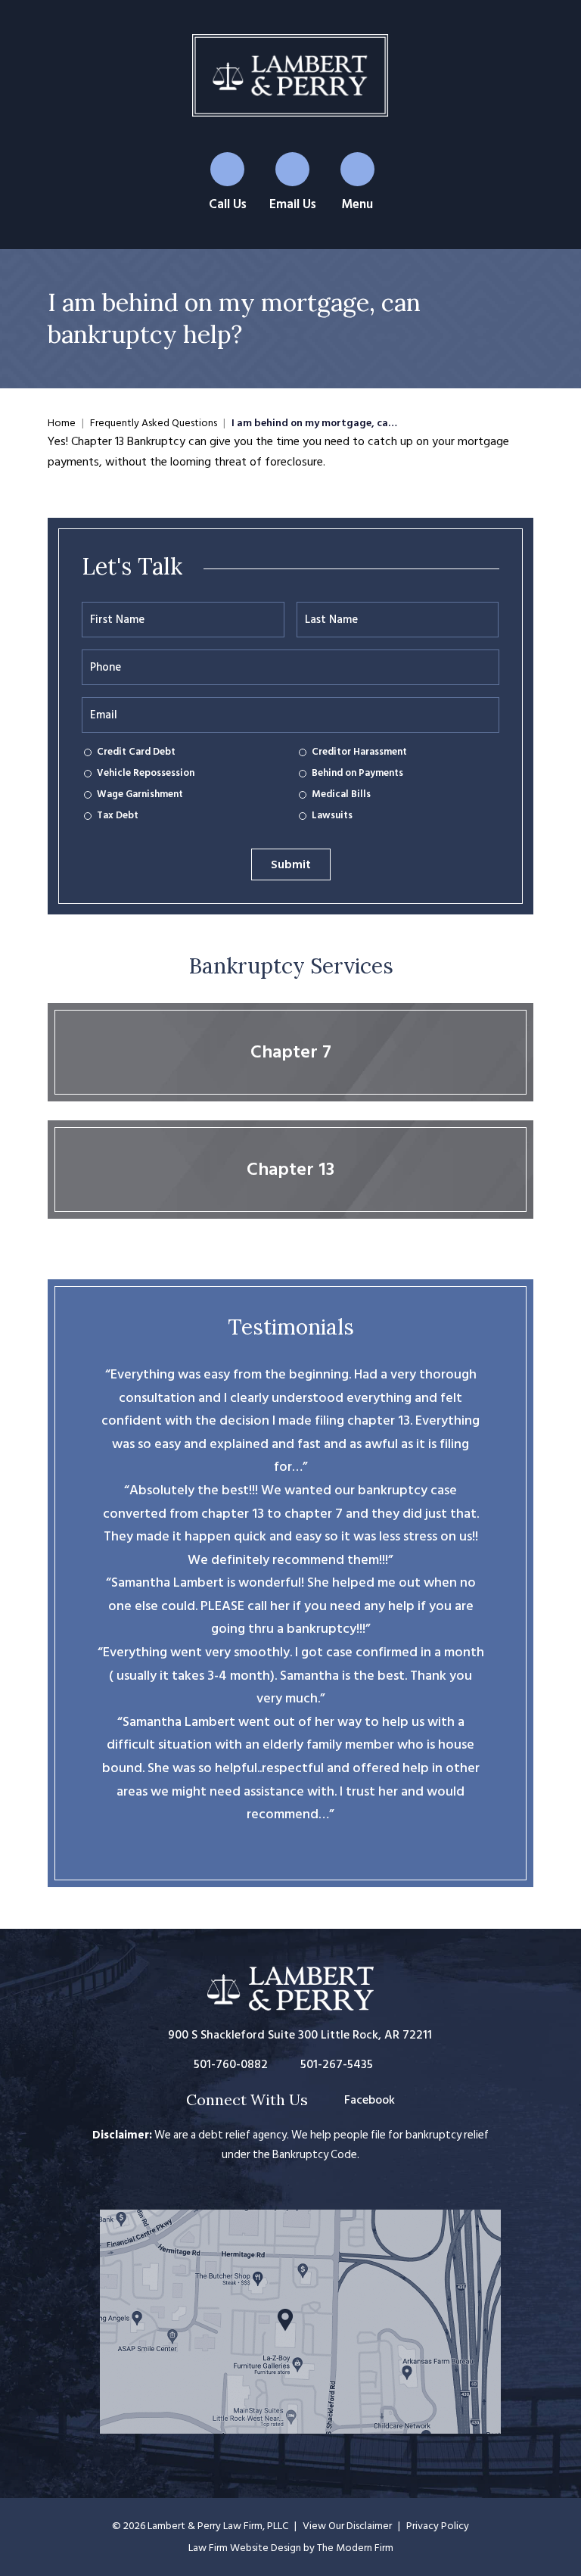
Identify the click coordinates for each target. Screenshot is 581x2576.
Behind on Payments (357, 774)
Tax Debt (118, 816)
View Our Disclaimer (347, 2526)
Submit (291, 864)
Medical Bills (341, 795)
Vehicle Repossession (146, 774)
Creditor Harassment (359, 752)
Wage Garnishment (140, 795)
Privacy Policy (438, 2526)
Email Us (293, 204)
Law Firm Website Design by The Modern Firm (291, 2548)
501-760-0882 (231, 2064)
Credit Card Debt (136, 752)
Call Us (228, 204)
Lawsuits (332, 816)
